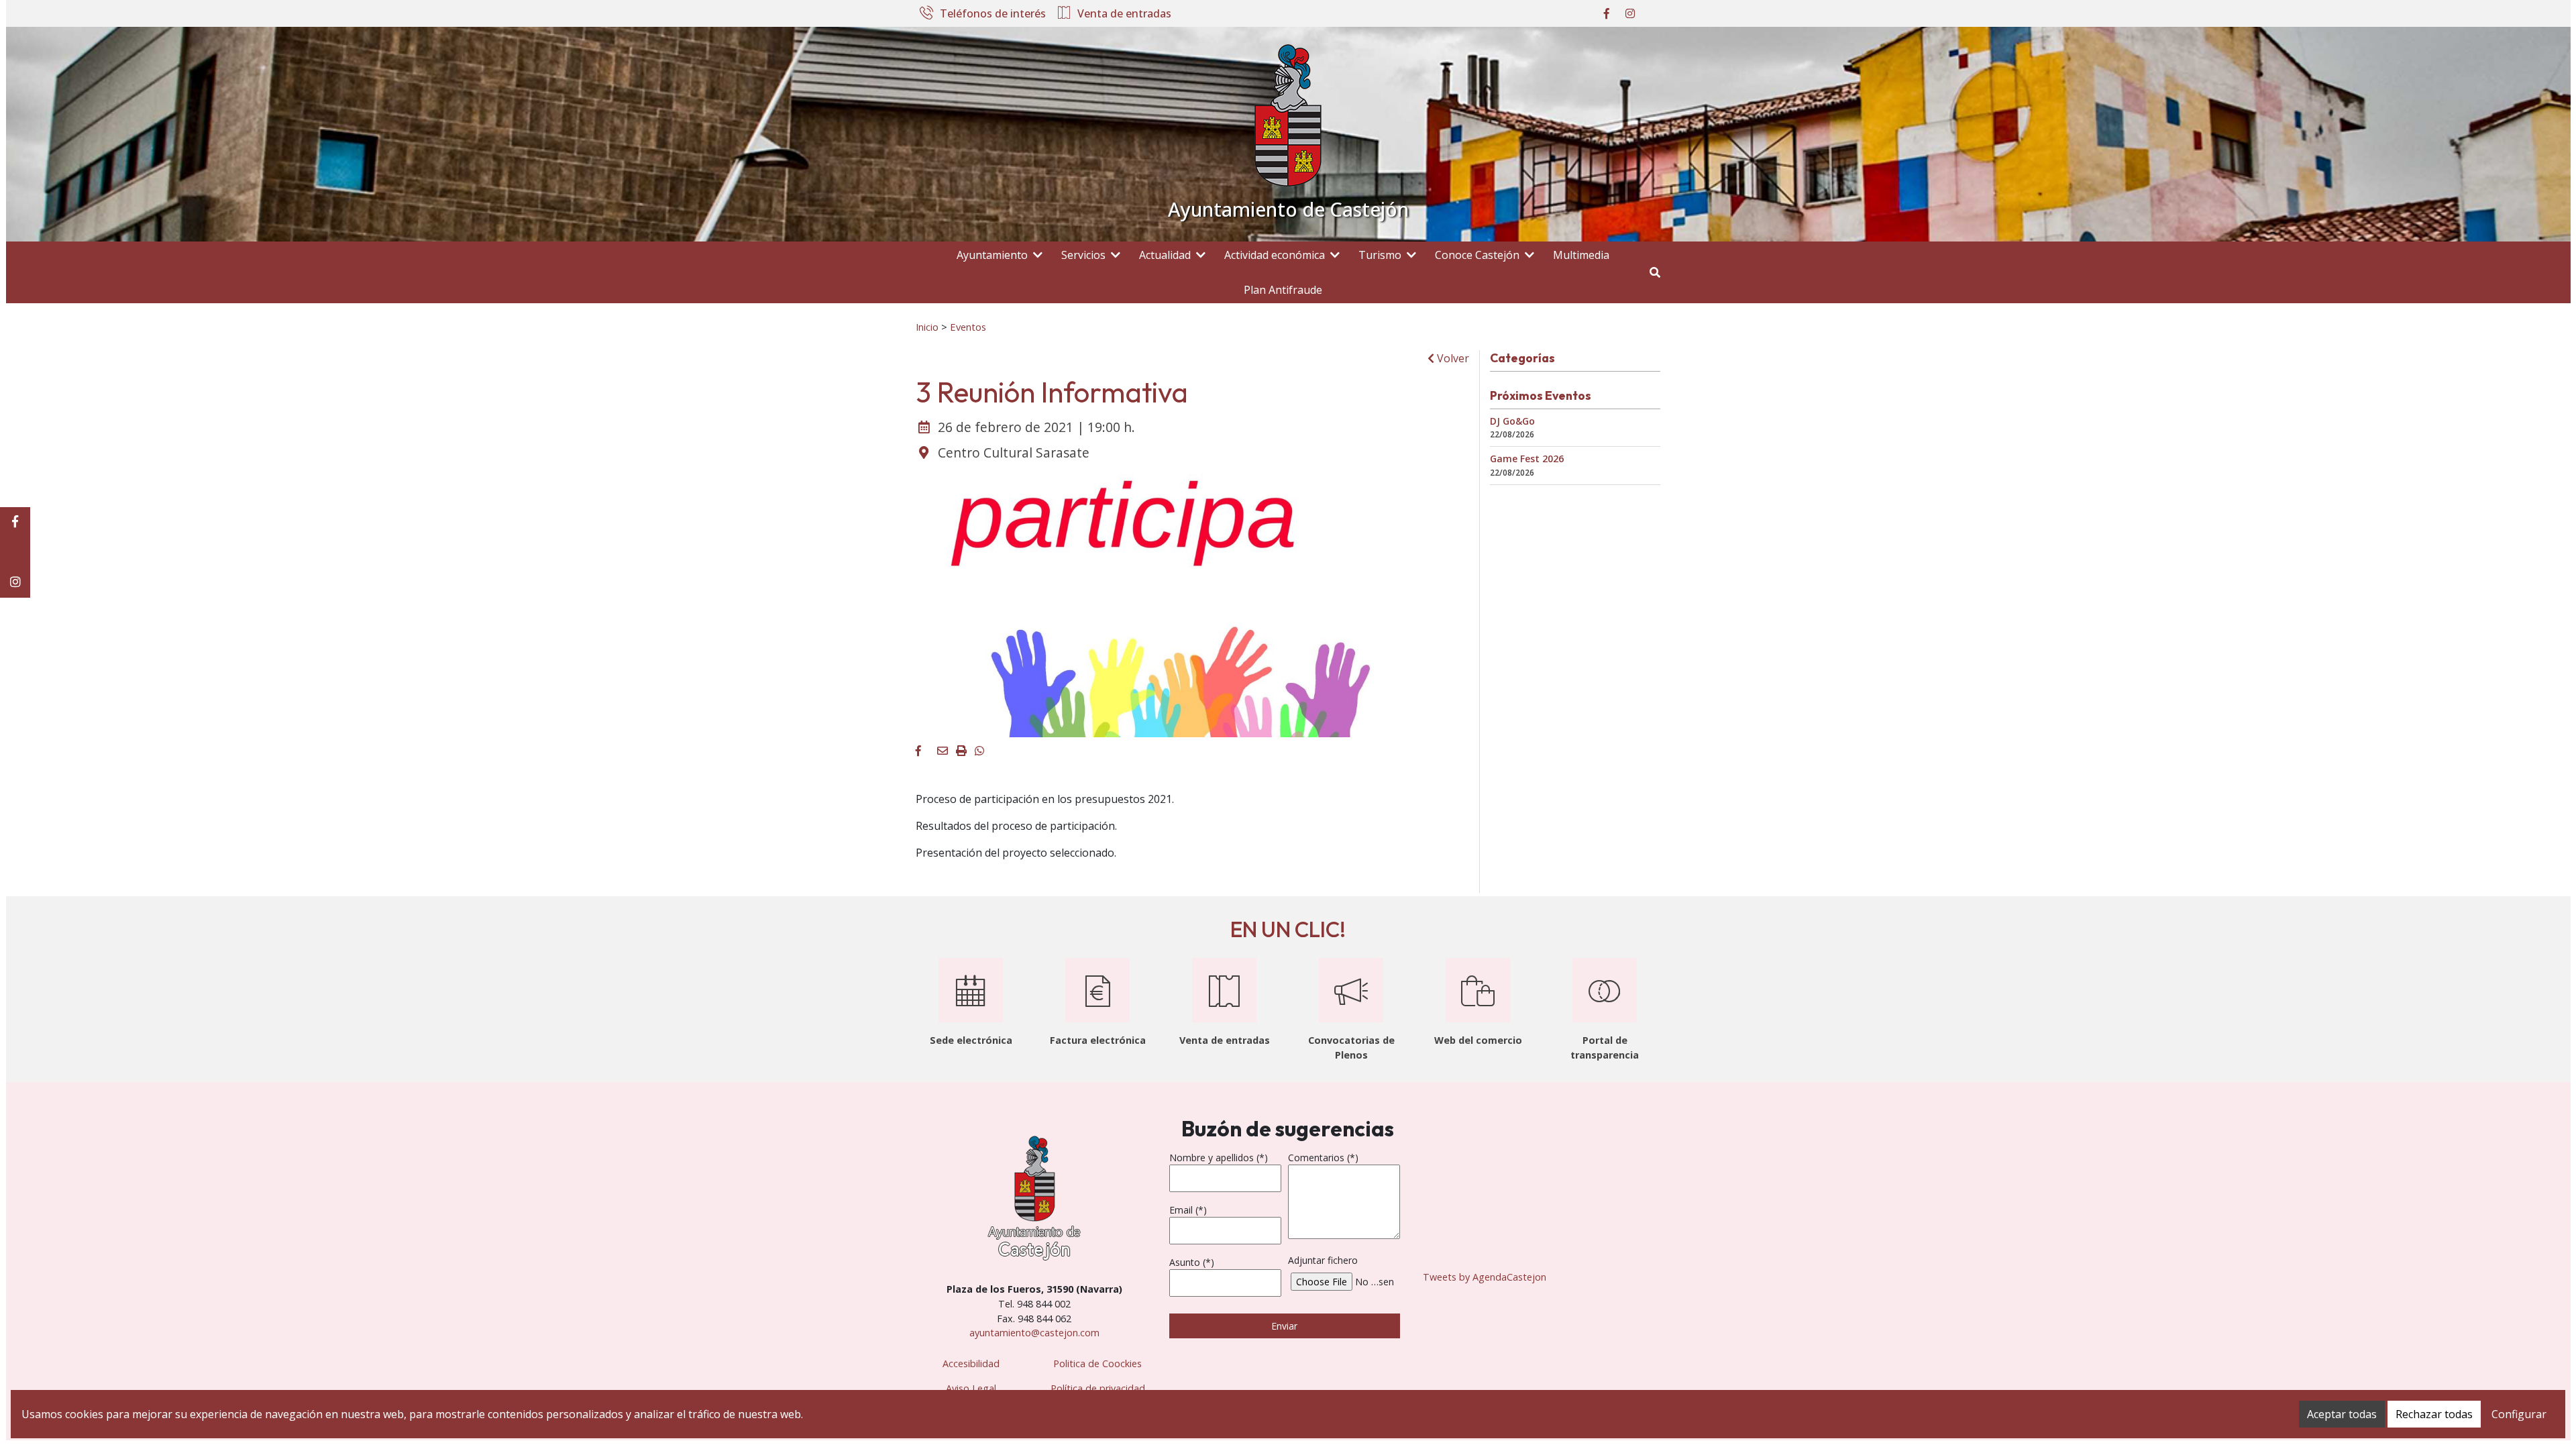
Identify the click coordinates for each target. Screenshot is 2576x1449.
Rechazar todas (2434, 1414)
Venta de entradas (1124, 14)
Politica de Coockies (1097, 1363)
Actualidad (1165, 255)
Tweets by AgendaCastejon (1485, 1277)
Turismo (1380, 255)
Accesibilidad (971, 1363)
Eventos (968, 327)
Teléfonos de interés (993, 14)
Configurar (2519, 1414)
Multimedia (1581, 255)
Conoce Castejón (1477, 255)
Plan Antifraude (1283, 290)
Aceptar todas (2342, 1414)
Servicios (1083, 255)
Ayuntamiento (992, 255)
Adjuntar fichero (1323, 1260)
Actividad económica (1275, 255)
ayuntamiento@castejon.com (1034, 1333)
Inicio (927, 327)
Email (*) (1188, 1210)
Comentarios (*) (1323, 1158)
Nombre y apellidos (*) (1219, 1158)
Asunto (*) (1192, 1262)
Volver (1452, 358)
